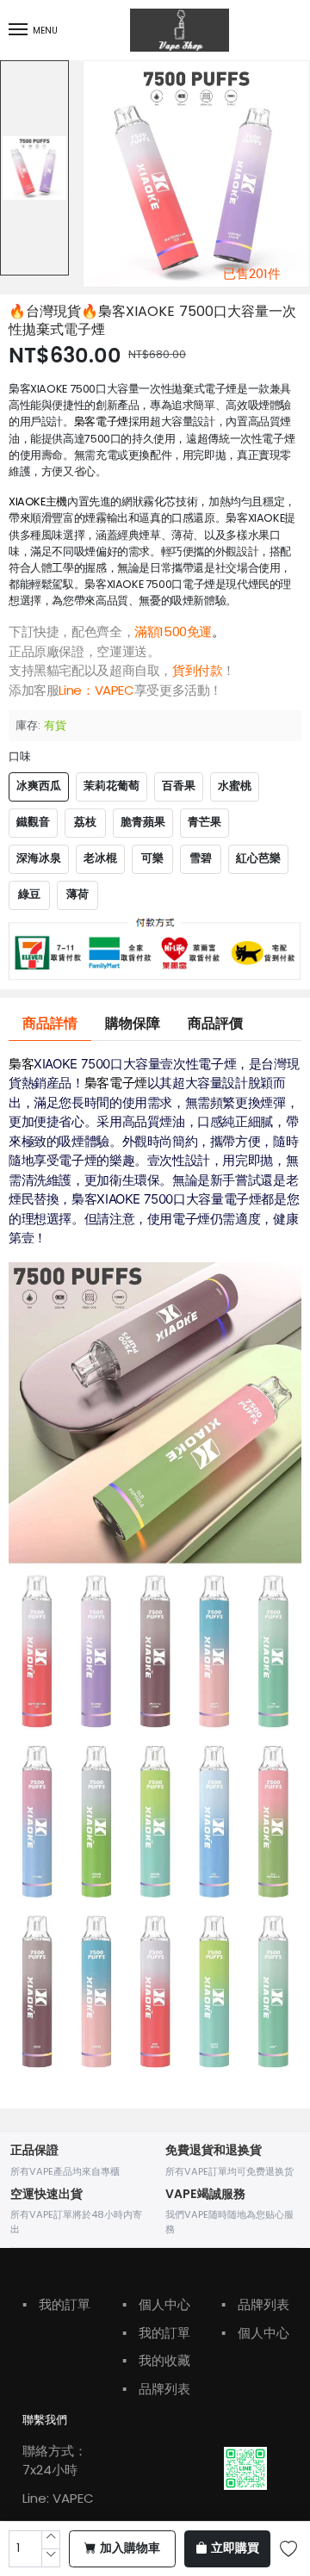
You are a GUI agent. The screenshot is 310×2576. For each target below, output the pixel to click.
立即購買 (235, 2548)
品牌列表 (156, 2389)
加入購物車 (130, 2548)
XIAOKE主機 (38, 502)
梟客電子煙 (101, 421)
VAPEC (115, 690)
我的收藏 (156, 2360)
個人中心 (156, 2304)
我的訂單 (56, 2304)
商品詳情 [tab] (50, 1024)
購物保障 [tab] (133, 1024)
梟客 (21, 1064)
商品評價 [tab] (215, 1024)
